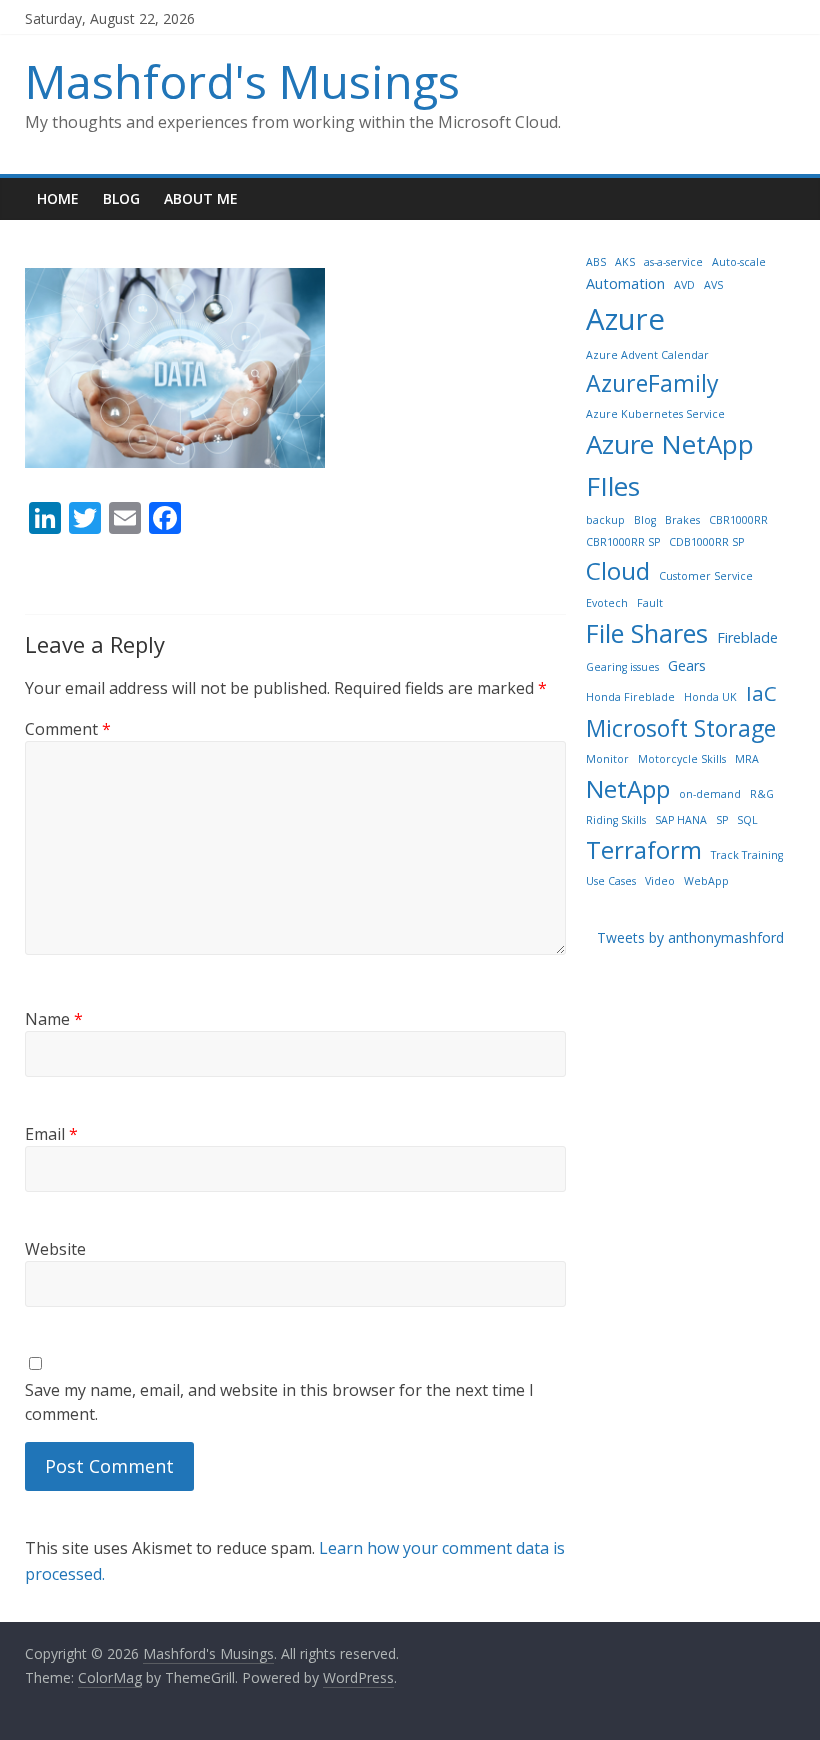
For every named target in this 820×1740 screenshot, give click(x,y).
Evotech (607, 603)
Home (58, 198)
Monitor (607, 759)
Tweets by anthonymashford (690, 937)
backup (605, 520)
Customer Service (706, 576)
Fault (650, 603)
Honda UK (710, 697)
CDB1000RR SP (706, 542)
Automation (625, 283)
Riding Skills (616, 820)
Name (54, 1019)
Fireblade (747, 637)
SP (722, 820)
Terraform (644, 849)
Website (55, 1249)
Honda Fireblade (630, 697)
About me (201, 198)
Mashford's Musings (242, 81)
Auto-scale (739, 262)
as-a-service (673, 262)
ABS (596, 262)
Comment (68, 729)
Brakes (682, 520)
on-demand (710, 794)
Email (51, 1134)
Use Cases (611, 881)
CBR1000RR (738, 520)
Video (660, 881)
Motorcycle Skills (682, 759)
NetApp (628, 788)
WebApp (706, 881)
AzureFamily (652, 383)
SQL (747, 820)
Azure (625, 319)
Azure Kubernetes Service (655, 414)
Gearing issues (622, 667)
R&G (762, 794)
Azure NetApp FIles (670, 465)
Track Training (747, 855)
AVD (684, 285)
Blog (121, 198)
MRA (747, 759)
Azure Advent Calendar (647, 355)
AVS (713, 285)
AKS (625, 262)
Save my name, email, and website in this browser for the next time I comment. (279, 1402)
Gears (687, 665)
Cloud (618, 570)
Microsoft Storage (681, 728)
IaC (761, 693)
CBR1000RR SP (623, 542)
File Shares (647, 633)
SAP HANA (681, 820)
